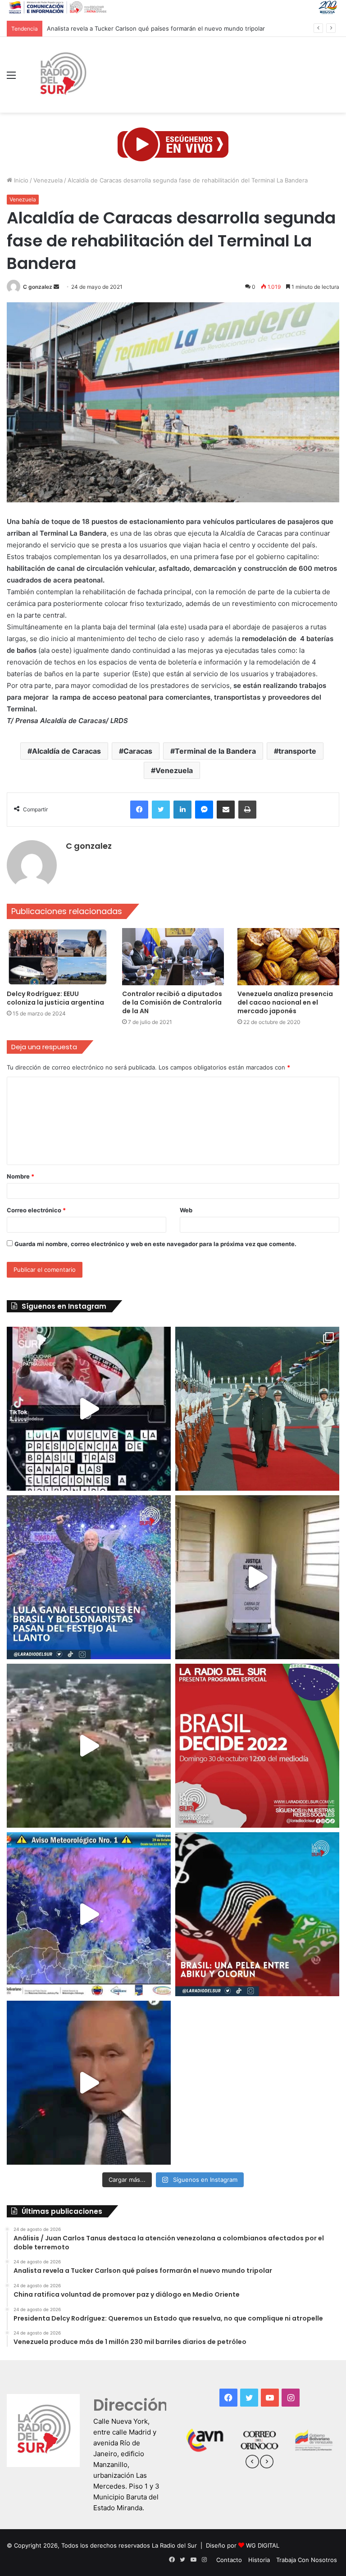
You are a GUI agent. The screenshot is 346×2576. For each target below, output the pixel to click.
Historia (259, 2560)
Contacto (229, 2560)
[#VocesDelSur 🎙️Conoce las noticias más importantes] (89, 1409)
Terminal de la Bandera (215, 751)
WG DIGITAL (263, 2545)
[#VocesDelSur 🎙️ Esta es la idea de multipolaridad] (89, 2083)
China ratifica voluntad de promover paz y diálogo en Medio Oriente (142, 28)
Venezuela (48, 180)
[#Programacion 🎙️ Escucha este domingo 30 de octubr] (257, 1746)
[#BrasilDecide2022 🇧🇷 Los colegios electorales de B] (257, 1577)
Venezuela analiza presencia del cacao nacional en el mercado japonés (285, 1002)
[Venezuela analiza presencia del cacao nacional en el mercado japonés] (288, 957)
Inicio (20, 180)
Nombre (20, 1176)
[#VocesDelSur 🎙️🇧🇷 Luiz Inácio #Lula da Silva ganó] (89, 1577)
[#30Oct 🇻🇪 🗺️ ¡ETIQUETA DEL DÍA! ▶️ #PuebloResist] (89, 1746)
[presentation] (252, 2463)
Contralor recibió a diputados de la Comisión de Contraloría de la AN (172, 1002)
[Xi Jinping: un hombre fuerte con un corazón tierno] (257, 1409)
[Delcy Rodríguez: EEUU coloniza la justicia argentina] (58, 957)
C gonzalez (38, 287)
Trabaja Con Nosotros (307, 2560)
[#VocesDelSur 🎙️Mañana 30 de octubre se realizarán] (257, 1914)
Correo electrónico (36, 1210)
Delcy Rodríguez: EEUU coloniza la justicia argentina (55, 998)
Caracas (138, 751)
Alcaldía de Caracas (66, 751)
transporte (297, 751)
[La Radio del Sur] (63, 75)
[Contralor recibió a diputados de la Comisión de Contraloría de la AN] (173, 957)
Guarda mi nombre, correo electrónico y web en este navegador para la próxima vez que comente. (155, 1244)
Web (186, 1210)
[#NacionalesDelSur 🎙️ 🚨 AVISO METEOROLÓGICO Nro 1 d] (89, 1914)
